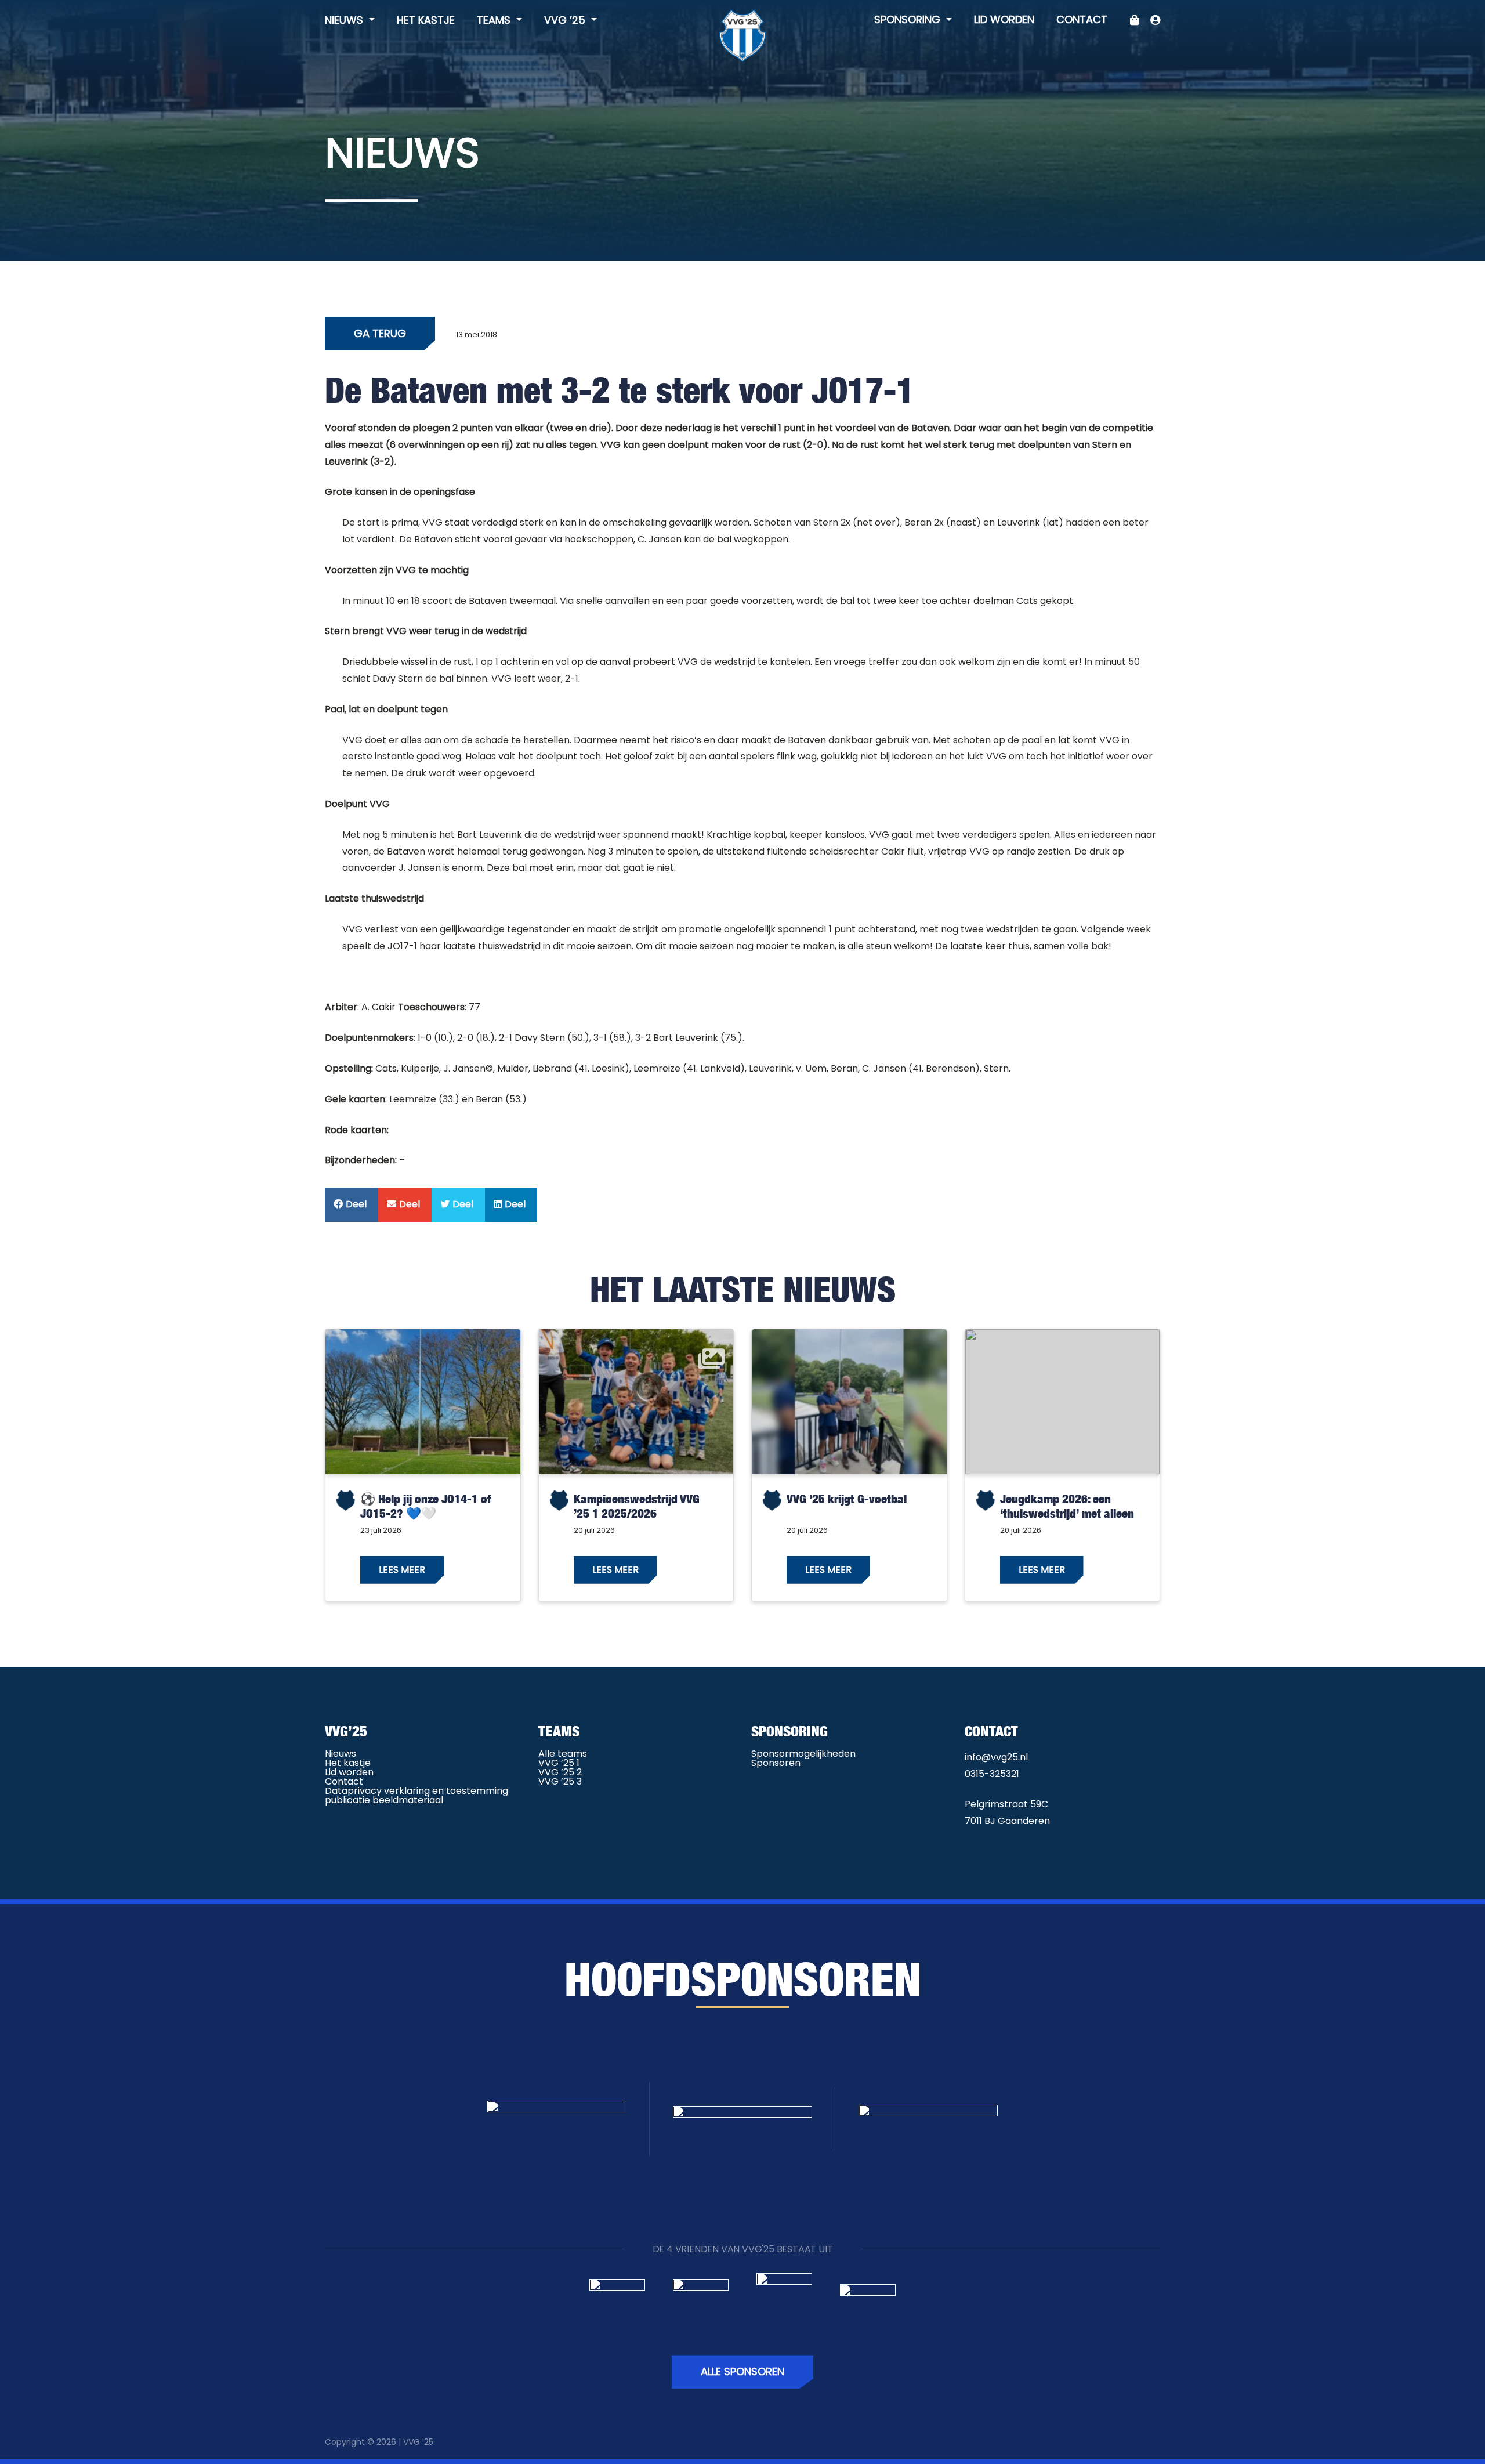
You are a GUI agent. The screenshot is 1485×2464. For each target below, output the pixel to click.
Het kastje (426, 20)
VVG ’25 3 (560, 1781)
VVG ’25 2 (560, 1772)
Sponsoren (776, 1763)
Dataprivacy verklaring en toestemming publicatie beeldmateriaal (416, 1795)
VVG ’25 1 (559, 1763)
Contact (1082, 19)
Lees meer (402, 1570)
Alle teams (563, 1754)
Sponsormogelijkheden (803, 1754)
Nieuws (345, 20)
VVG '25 (418, 2442)
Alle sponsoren (742, 2371)
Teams (495, 20)
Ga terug (380, 333)
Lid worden (1004, 19)
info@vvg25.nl (996, 1757)
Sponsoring (909, 19)
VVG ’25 (566, 20)
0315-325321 (992, 1774)
